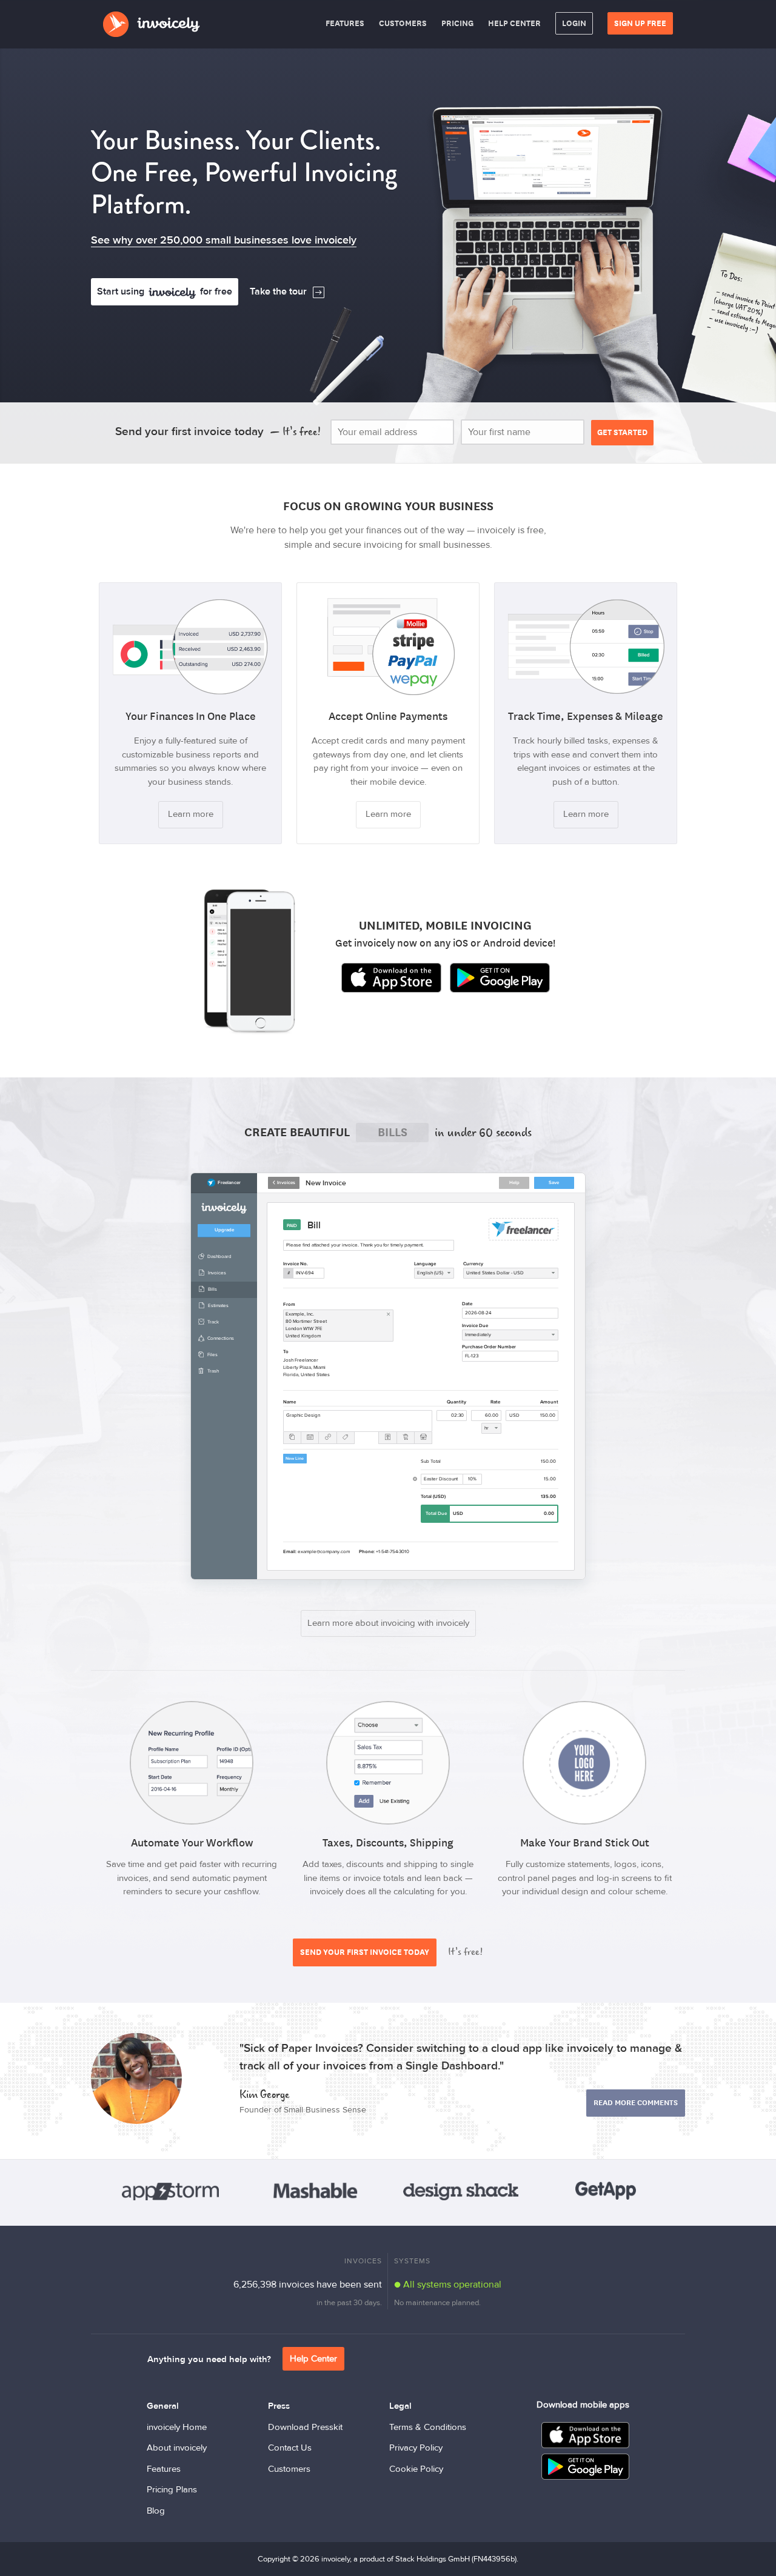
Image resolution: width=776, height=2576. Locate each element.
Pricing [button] (457, 23)
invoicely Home (177, 2427)
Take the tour (278, 291)
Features (164, 2469)
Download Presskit (305, 2427)
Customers (289, 2469)
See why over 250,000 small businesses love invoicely (224, 240)
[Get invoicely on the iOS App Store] (391, 978)
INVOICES (363, 2261)
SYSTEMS (412, 2261)
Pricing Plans (172, 2490)
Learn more (191, 814)
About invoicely (177, 2448)
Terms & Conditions (428, 2427)
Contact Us (290, 2448)
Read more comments (636, 2103)
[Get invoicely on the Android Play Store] (500, 978)
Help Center (313, 2359)
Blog (156, 2511)
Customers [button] (403, 23)
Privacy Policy (416, 2448)
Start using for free (165, 291)
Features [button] (345, 23)
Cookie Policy (416, 2469)
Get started (622, 432)
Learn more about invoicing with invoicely (388, 1623)
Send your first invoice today (365, 1952)
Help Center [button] (514, 23)
